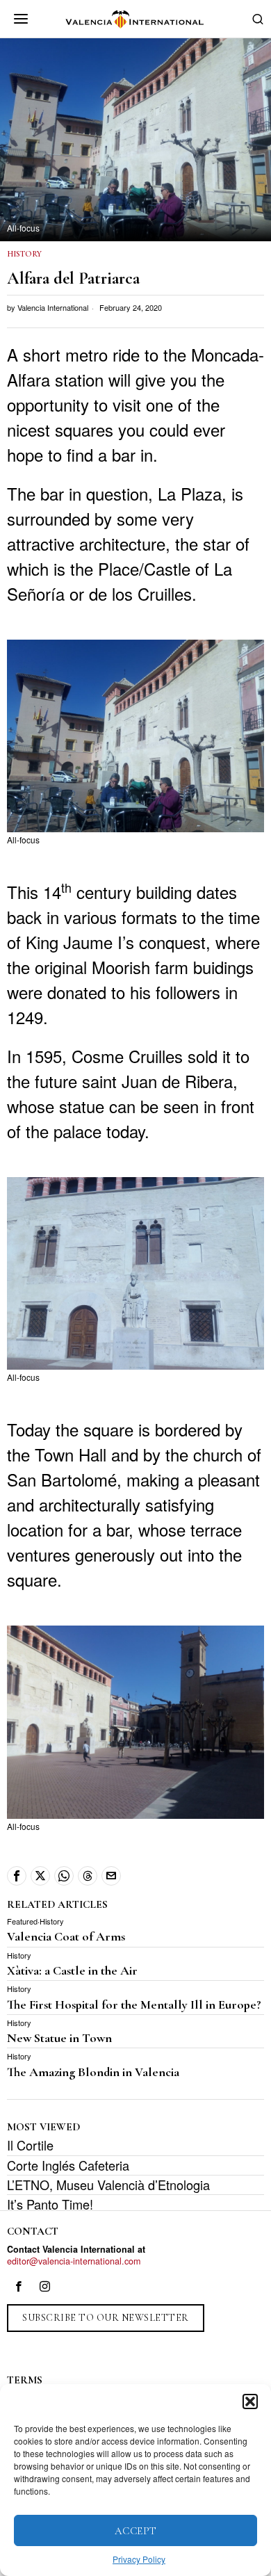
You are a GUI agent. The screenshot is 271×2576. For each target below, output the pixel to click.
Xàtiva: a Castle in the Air (72, 1970)
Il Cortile (30, 2145)
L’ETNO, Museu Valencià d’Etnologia (108, 2185)
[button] (250, 2401)
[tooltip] (17, 1876)
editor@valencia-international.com (74, 2261)
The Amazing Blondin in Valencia (93, 2072)
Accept (136, 2531)
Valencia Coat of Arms (66, 1936)
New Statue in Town (59, 2038)
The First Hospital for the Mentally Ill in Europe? (134, 2004)
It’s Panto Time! (50, 2204)
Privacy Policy (139, 2559)
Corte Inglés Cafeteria (68, 2165)
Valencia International (53, 307)
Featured (22, 1921)
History (24, 254)
